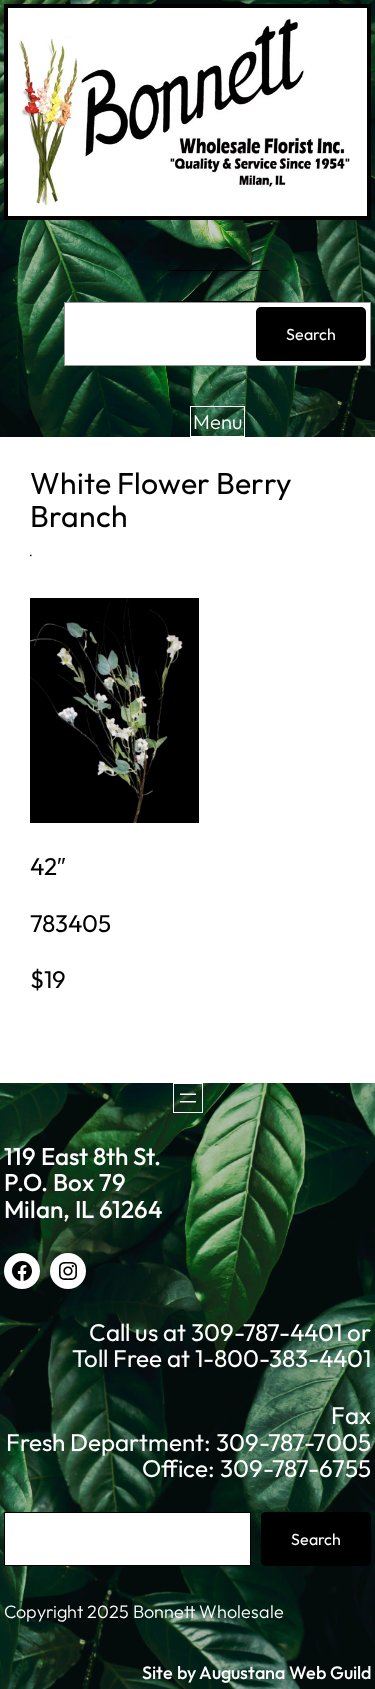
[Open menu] (188, 1098)
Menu (217, 421)
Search (311, 334)
